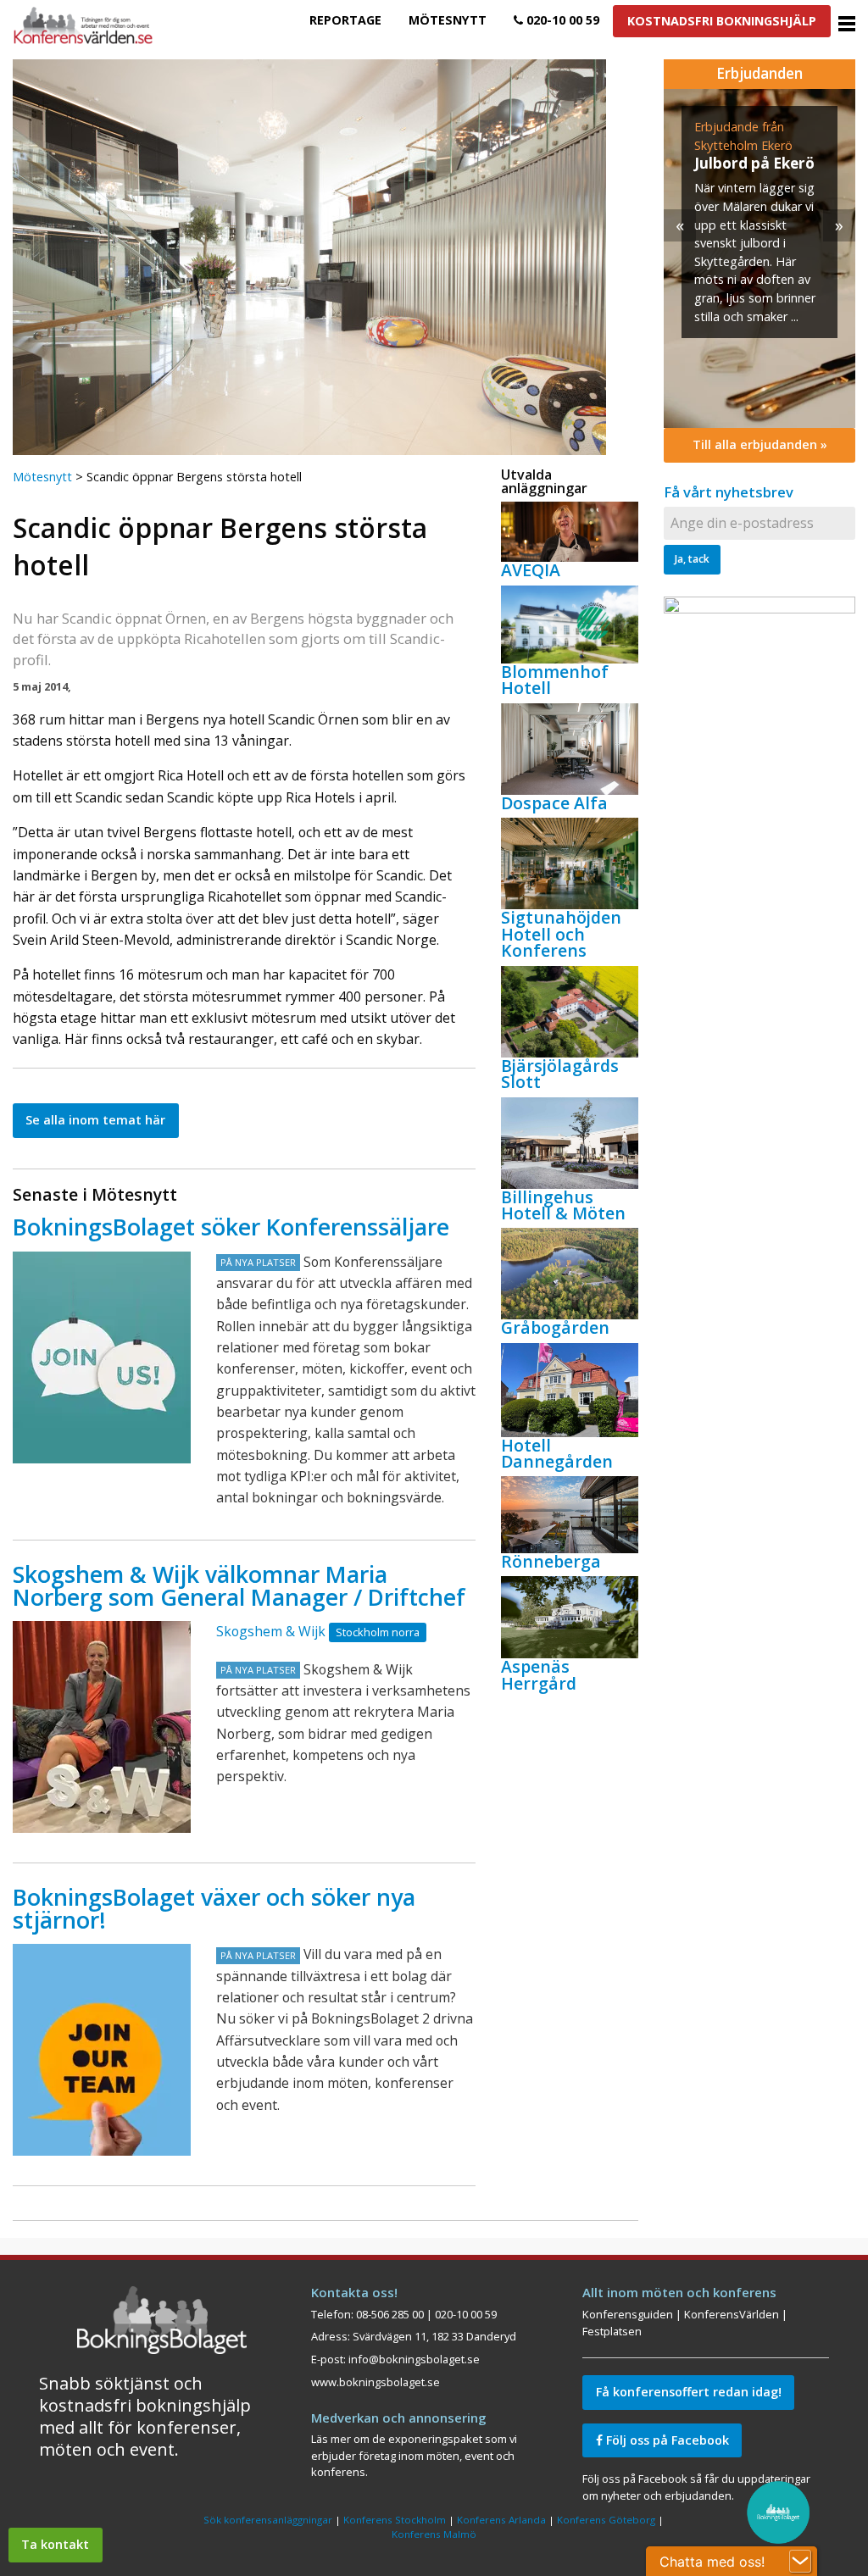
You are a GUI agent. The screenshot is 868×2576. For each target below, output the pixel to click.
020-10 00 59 (561, 20)
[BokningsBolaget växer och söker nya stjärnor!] (102, 2050)
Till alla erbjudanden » (760, 444)
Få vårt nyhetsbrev (729, 492)
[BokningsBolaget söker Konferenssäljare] (102, 1357)
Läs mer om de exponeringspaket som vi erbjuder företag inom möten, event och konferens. (414, 2455)
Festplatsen (612, 2331)
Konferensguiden (628, 2314)
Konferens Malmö (434, 2534)
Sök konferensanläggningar (268, 2520)
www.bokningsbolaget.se (376, 2382)
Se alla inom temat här (95, 1120)
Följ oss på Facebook (666, 2440)
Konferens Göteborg (606, 2520)
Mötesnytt (448, 20)
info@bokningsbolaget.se (414, 2359)
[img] (759, 258)
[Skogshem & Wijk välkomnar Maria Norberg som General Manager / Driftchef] (102, 1727)
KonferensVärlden (732, 2314)
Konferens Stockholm (395, 2520)
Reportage (345, 20)
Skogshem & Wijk (271, 1631)
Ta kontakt (55, 2544)
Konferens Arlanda (501, 2520)
